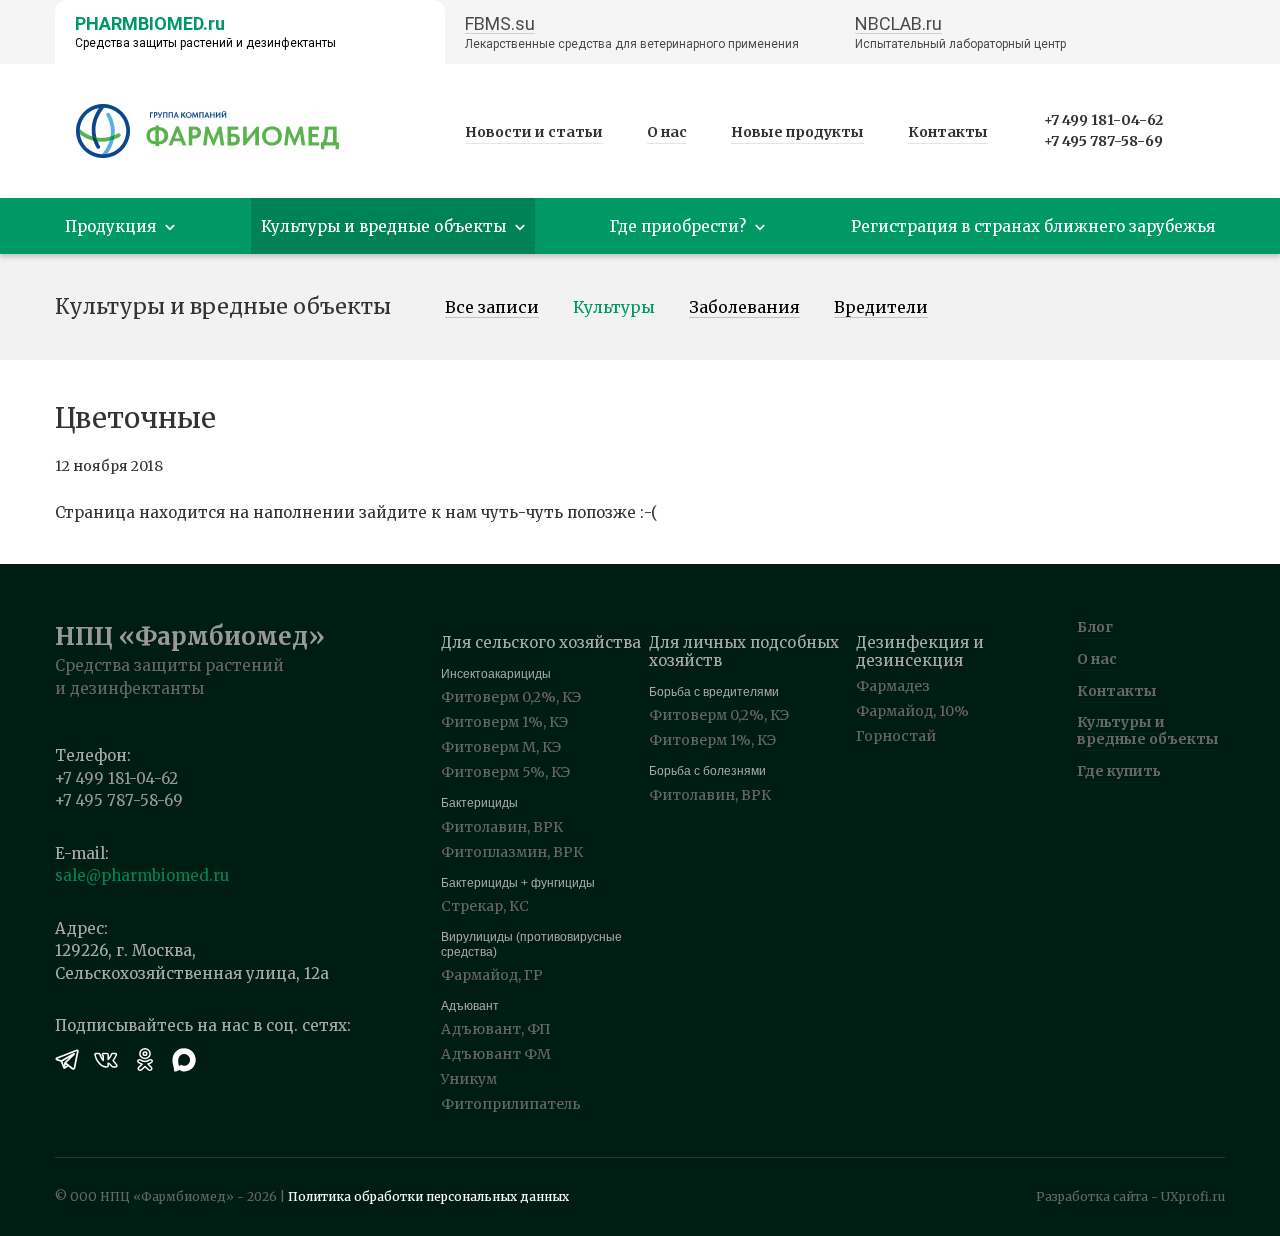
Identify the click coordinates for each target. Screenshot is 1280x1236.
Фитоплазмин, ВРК (512, 852)
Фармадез (893, 686)
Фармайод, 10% (912, 711)
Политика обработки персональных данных (428, 1196)
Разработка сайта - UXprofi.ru (1130, 1196)
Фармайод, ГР (492, 975)
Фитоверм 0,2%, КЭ (511, 697)
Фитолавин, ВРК (502, 827)
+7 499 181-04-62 (1103, 120)
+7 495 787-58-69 (1103, 141)
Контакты (948, 132)
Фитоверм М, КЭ (501, 747)
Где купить (1119, 771)
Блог (1095, 627)
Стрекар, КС (485, 906)
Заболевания (744, 308)
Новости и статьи (534, 132)
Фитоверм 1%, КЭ (504, 722)
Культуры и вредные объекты (1148, 730)
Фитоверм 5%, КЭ (505, 772)
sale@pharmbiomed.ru (142, 875)
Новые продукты (797, 132)
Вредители (881, 308)
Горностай (896, 736)
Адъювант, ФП (496, 1029)
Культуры (614, 308)
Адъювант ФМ (496, 1054)
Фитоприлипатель (511, 1104)
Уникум (469, 1079)
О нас (667, 132)
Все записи (492, 308)
